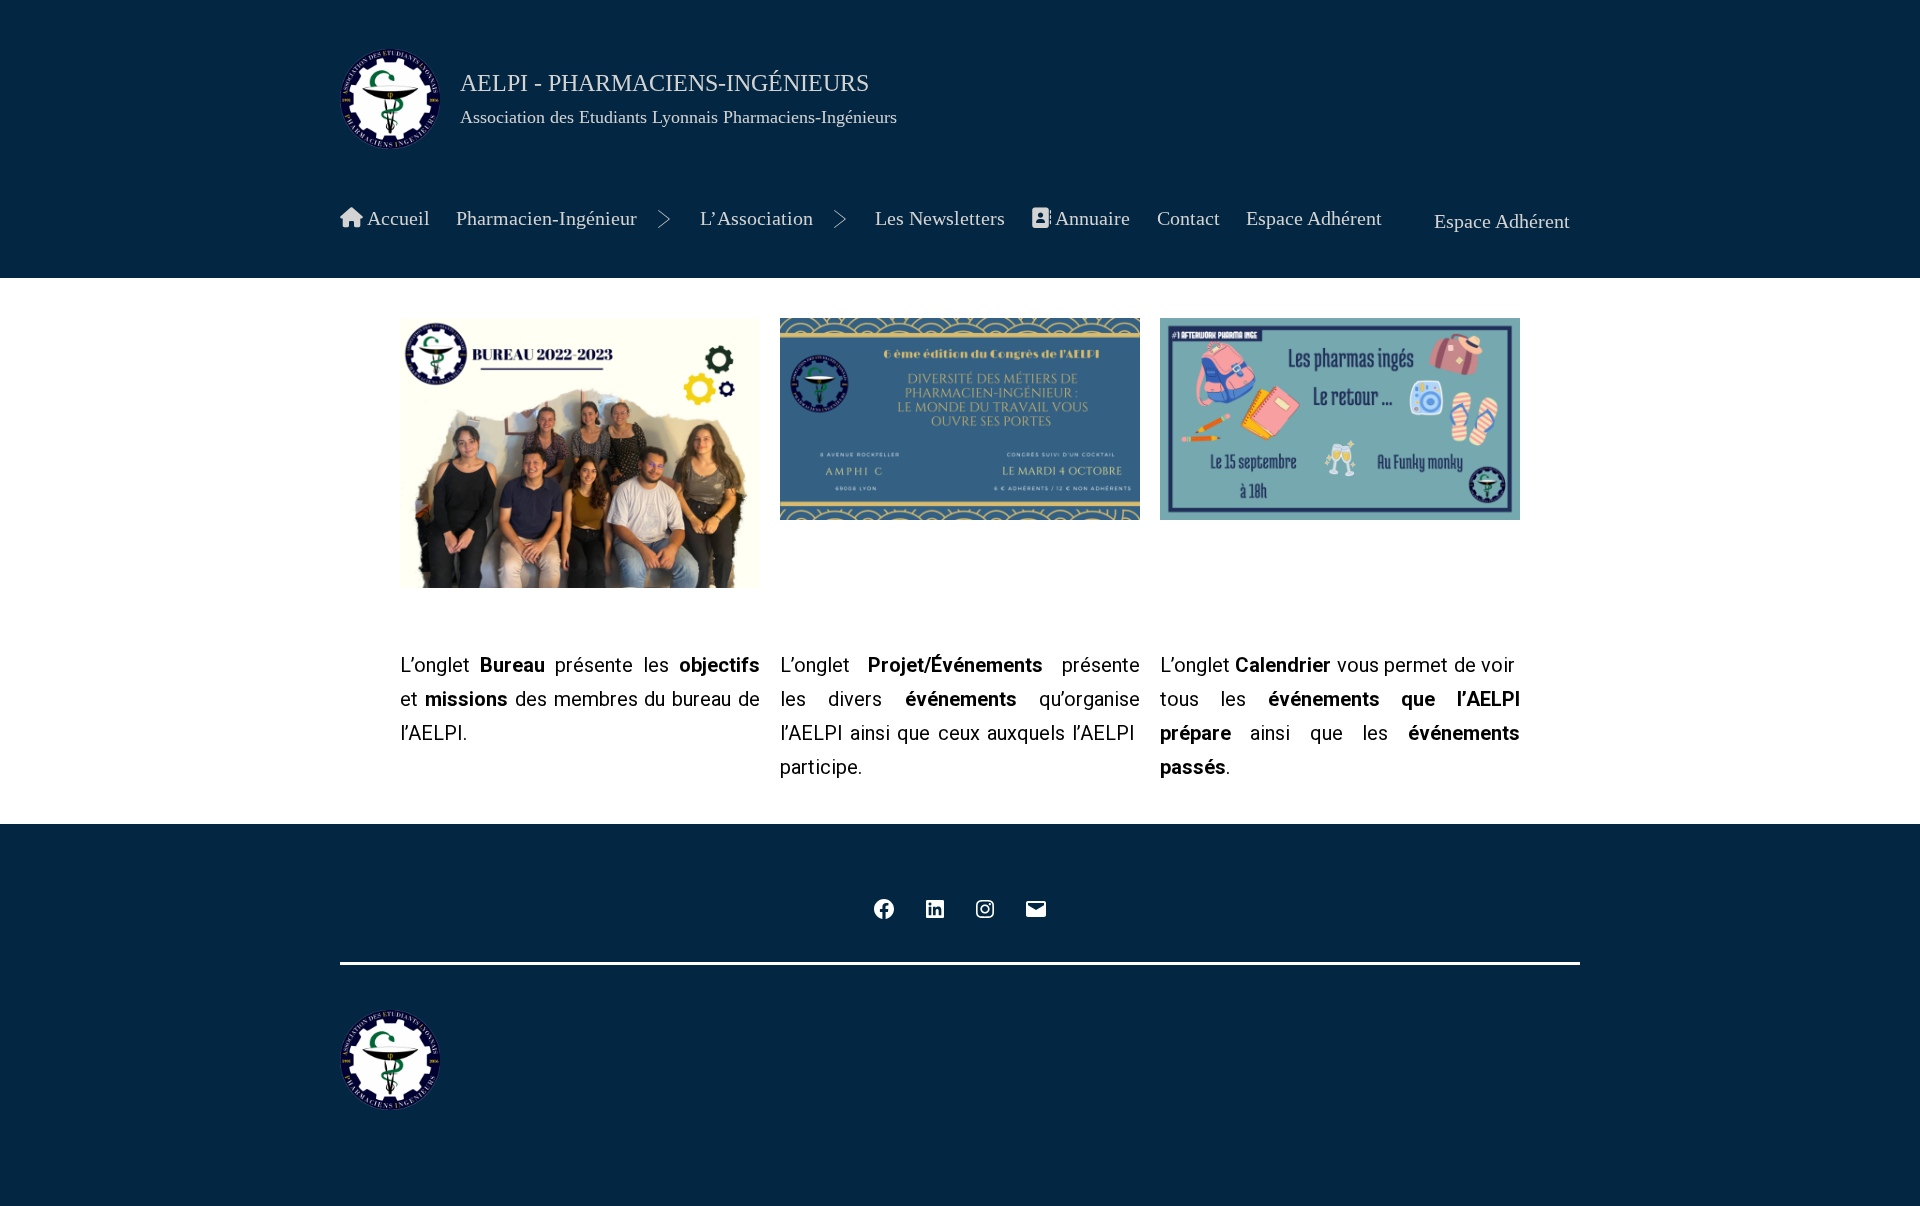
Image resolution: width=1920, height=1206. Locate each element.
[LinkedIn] (935, 907)
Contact (1188, 218)
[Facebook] (884, 907)
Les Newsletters (940, 218)
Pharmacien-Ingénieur (546, 218)
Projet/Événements (955, 665)
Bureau (512, 665)
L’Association (756, 218)
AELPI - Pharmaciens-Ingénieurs (664, 83)
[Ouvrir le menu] (664, 219)
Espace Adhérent (1314, 218)
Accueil (396, 218)
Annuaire (1090, 218)
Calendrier (1283, 665)
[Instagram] (985, 907)
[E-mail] (1035, 907)
